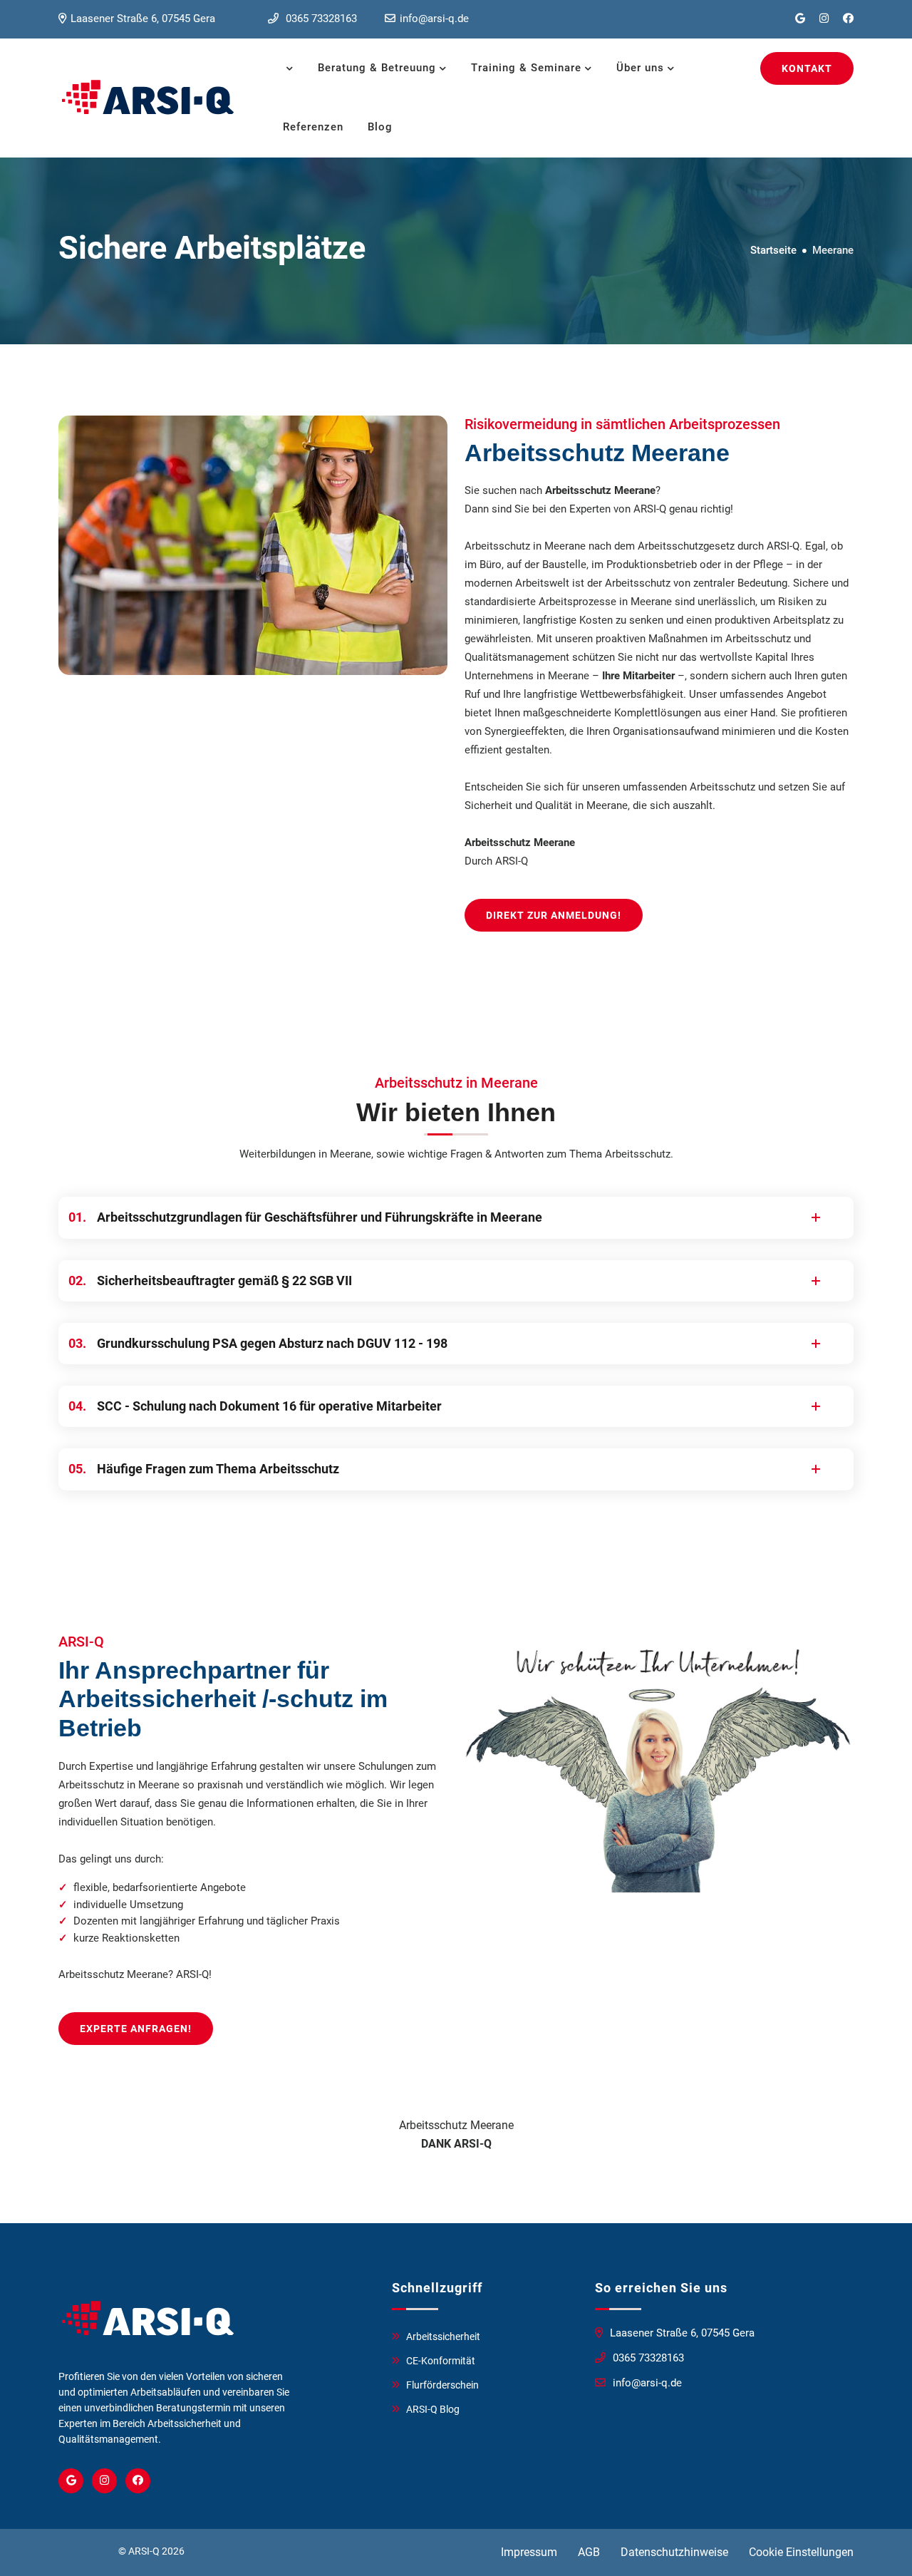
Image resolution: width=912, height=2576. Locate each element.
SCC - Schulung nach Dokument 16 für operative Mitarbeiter (257, 1406)
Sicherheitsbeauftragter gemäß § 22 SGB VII (212, 1281)
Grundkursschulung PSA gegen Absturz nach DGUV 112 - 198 (260, 1343)
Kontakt (807, 68)
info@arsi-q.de (434, 19)
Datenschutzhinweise (674, 2552)
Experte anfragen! (136, 2029)
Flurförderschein (442, 2385)
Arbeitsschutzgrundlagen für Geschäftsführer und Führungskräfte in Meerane (307, 1217)
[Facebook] (138, 2481)
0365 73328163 (320, 19)
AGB (589, 2552)
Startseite (773, 250)
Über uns (640, 68)
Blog (380, 127)
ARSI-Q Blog (433, 2409)
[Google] (71, 2481)
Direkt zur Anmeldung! (554, 915)
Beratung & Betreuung (377, 68)
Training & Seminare (526, 68)
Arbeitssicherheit (443, 2337)
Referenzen (313, 127)
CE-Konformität (441, 2361)
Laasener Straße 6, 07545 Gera (143, 19)
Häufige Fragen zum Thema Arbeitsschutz (206, 1469)
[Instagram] (104, 2481)
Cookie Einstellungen (801, 2552)
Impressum (529, 2552)
